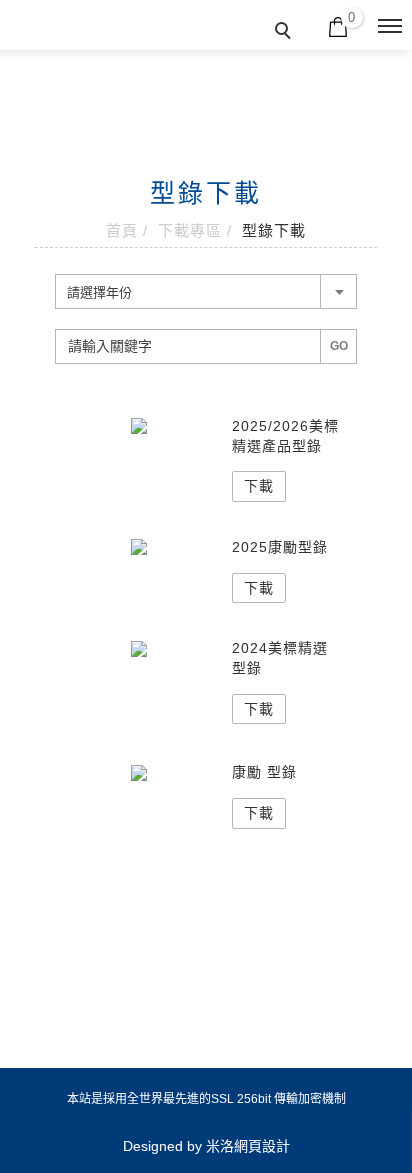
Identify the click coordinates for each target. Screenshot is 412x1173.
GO (339, 346)
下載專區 (190, 230)
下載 (259, 486)
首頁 (122, 230)
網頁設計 (262, 1146)
